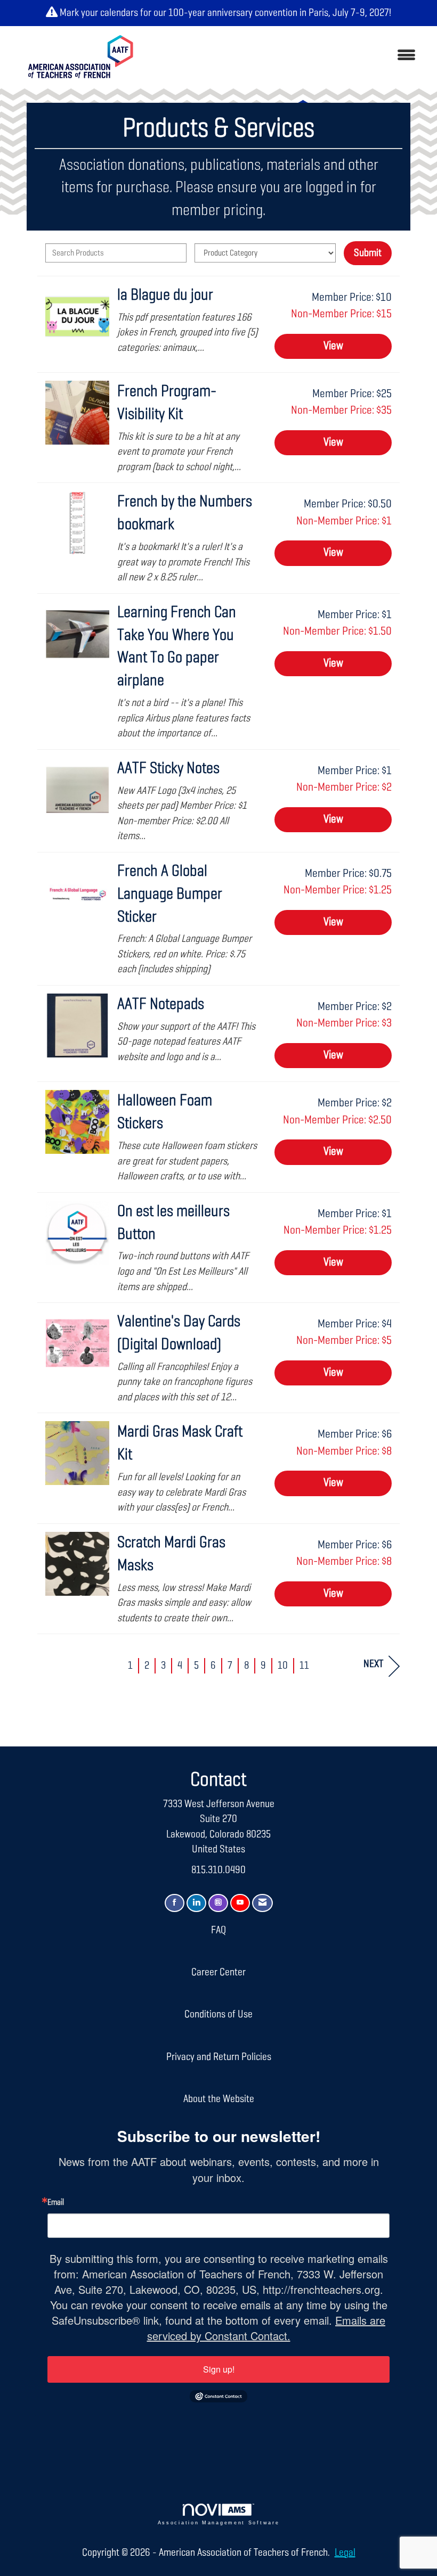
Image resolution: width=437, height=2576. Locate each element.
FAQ (218, 1930)
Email (56, 2203)
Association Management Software (219, 2523)
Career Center (218, 1972)
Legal (345, 2553)
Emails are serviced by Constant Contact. (266, 2328)
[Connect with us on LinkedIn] (196, 1903)
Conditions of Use (218, 2014)
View (333, 346)
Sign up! (219, 2369)
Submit (368, 253)
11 (304, 1666)
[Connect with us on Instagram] (218, 1903)
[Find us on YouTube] (240, 1903)
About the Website (219, 2099)
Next (373, 1664)
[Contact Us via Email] (262, 1903)
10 (283, 1666)
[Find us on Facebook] (175, 1903)
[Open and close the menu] (286, 56)
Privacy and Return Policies (219, 2057)
